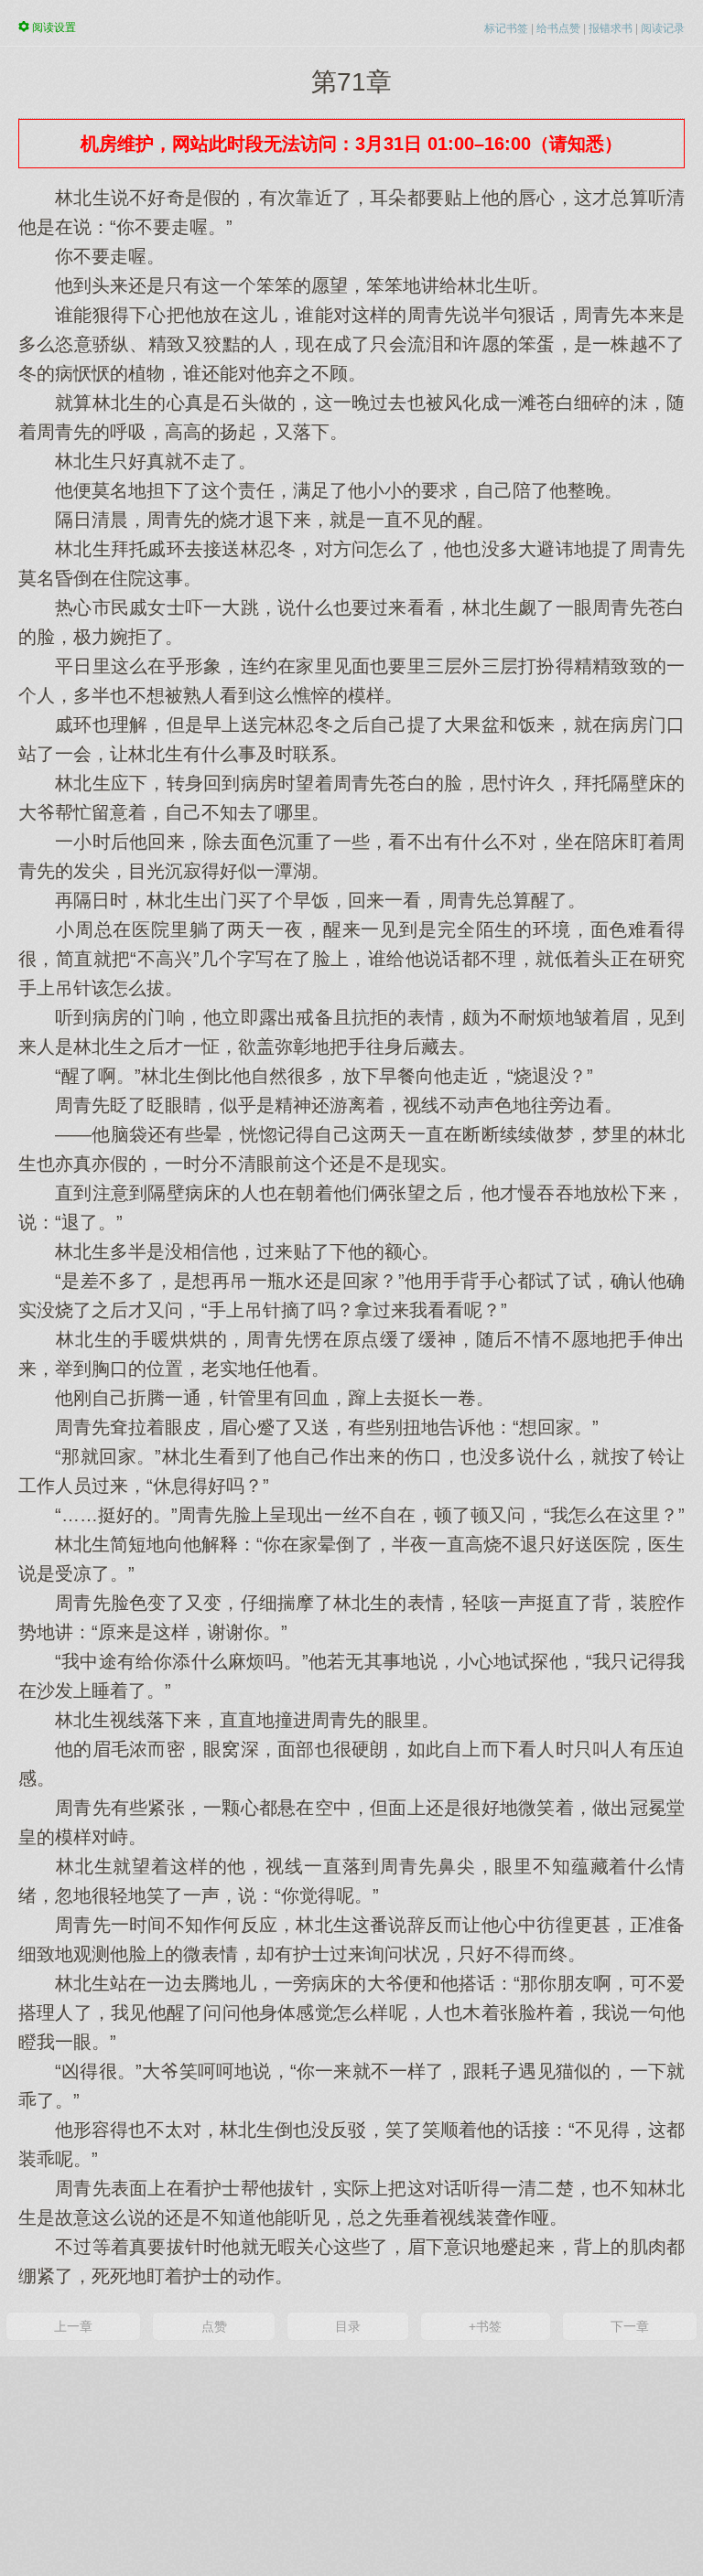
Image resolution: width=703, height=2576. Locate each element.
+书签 (485, 2326)
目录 (348, 2326)
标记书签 (506, 28)
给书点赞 (558, 28)
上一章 (73, 2326)
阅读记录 (663, 28)
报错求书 (611, 28)
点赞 (214, 2326)
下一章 (630, 2326)
